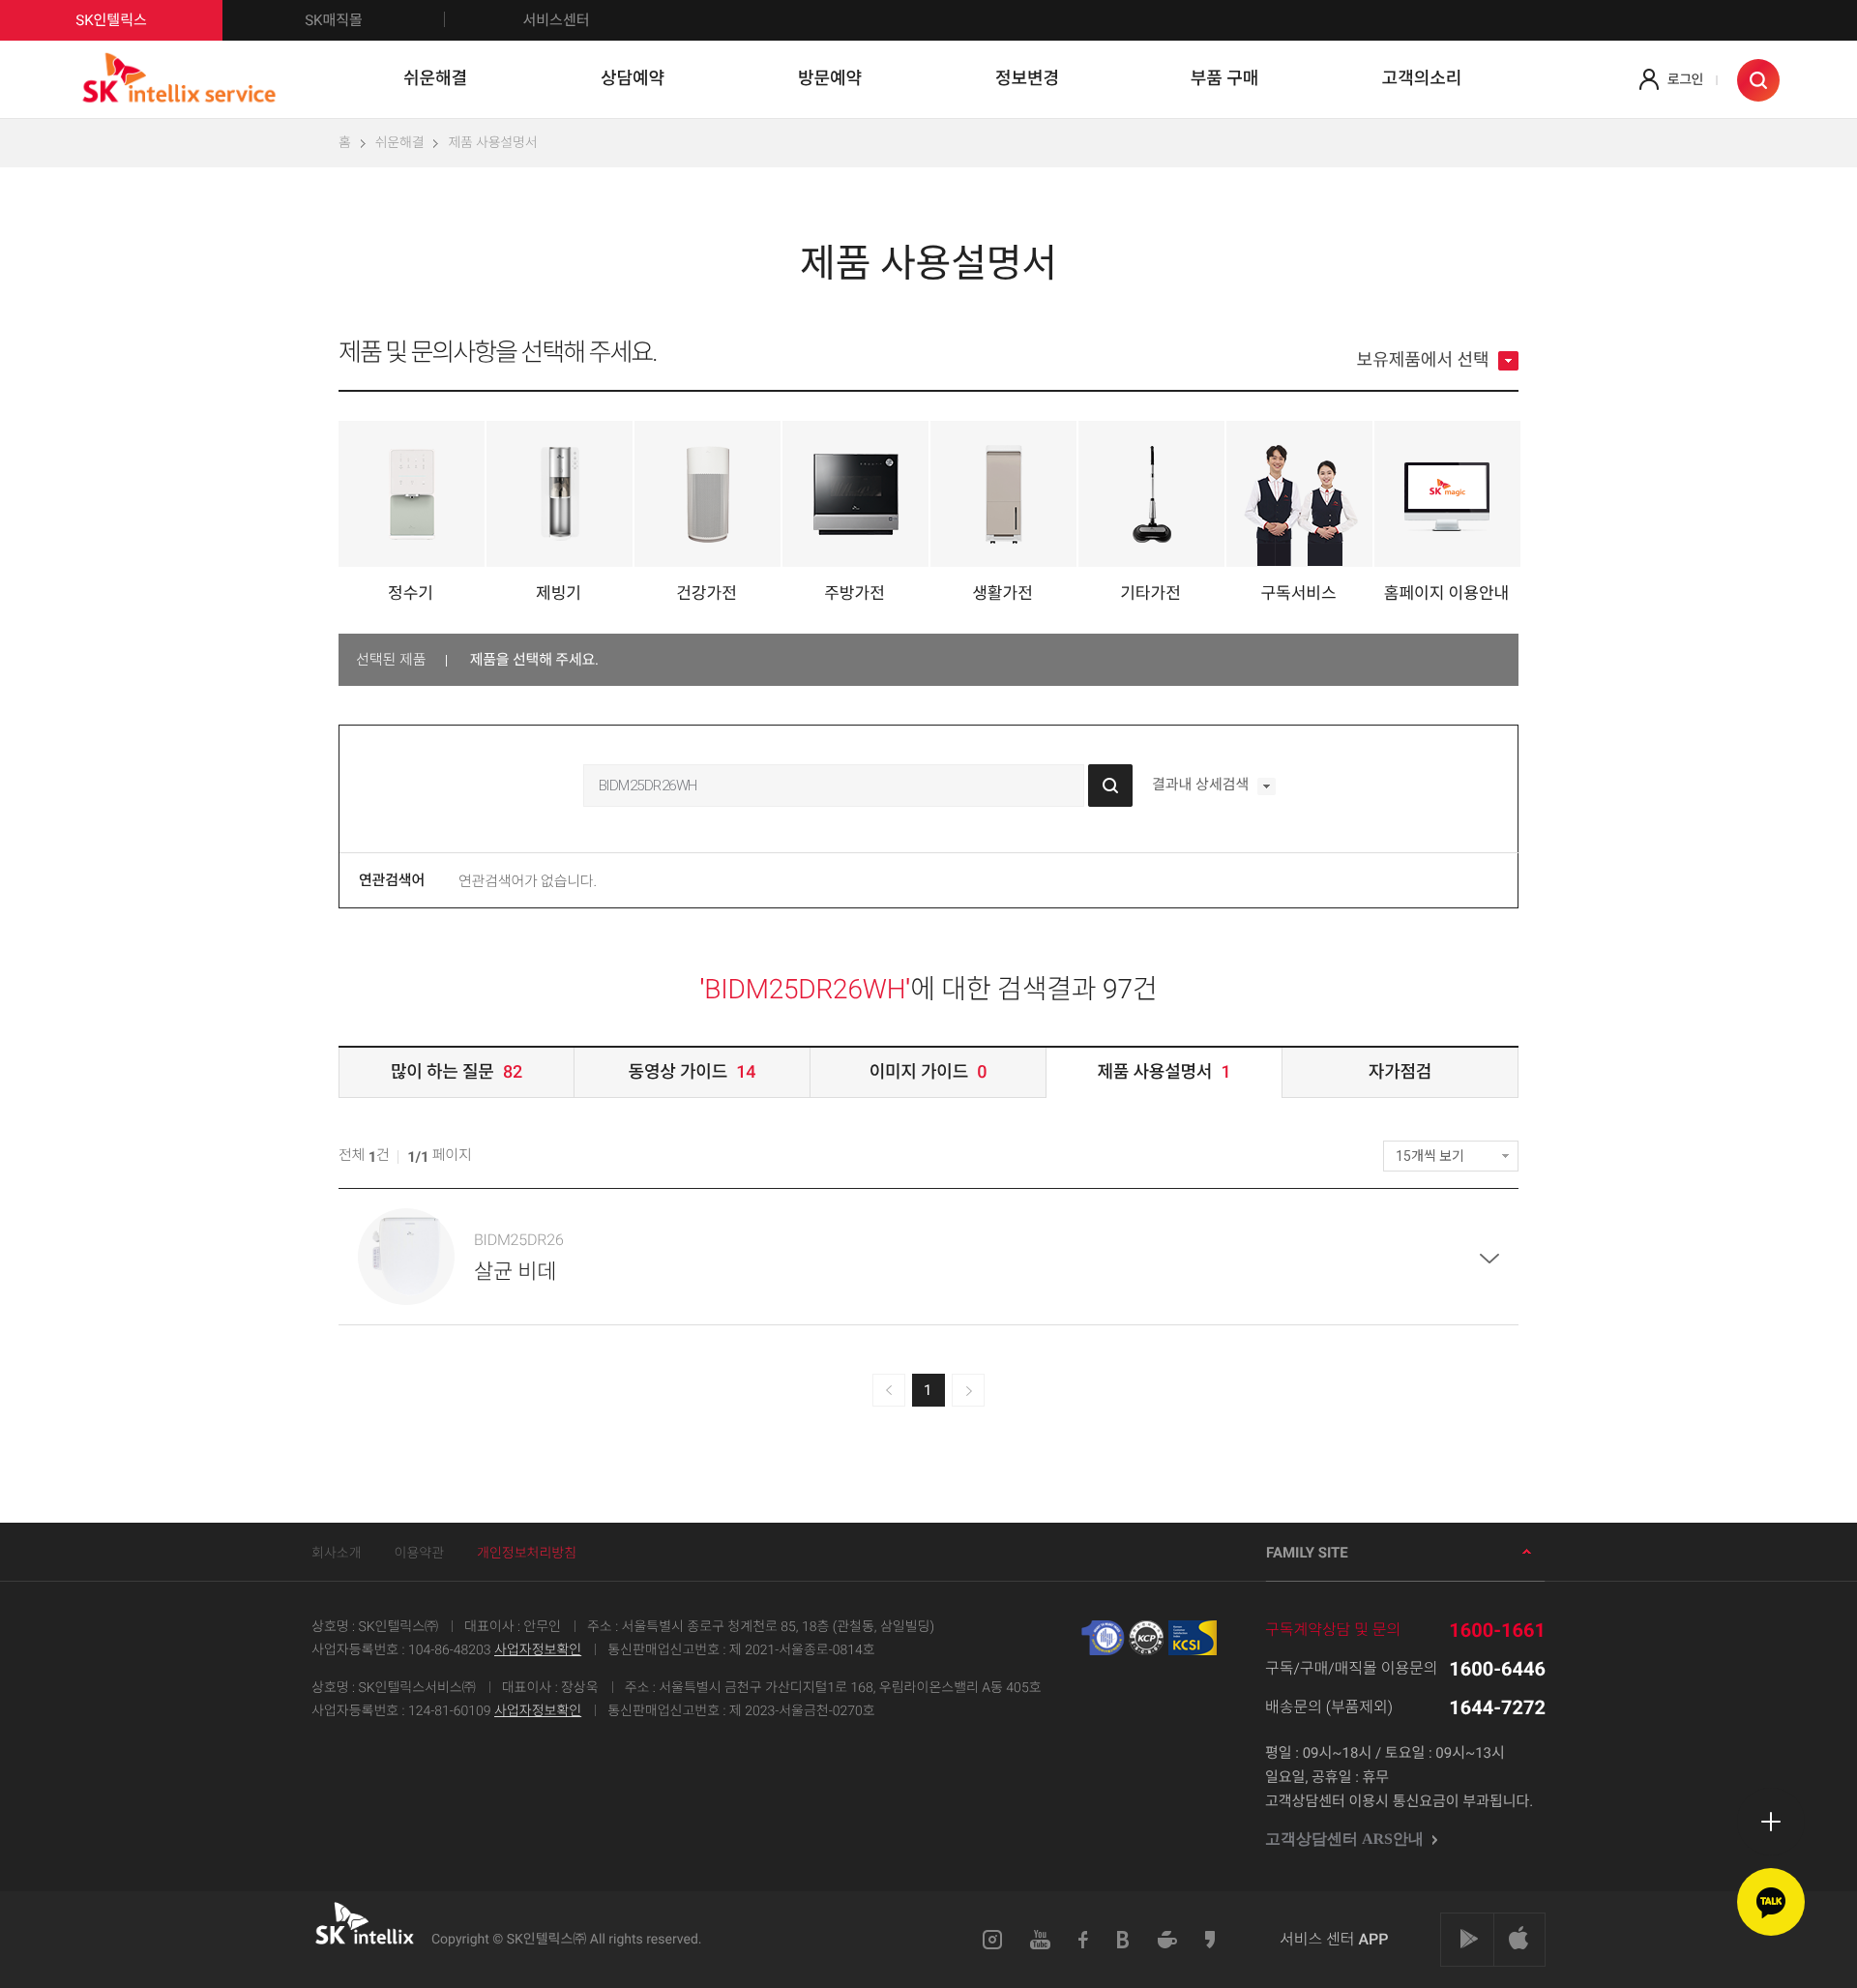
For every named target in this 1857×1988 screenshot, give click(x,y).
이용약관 (420, 1554)
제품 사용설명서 (492, 143)
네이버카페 (1167, 1940)
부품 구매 (1225, 79)
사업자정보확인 (538, 1650)
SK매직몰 (334, 20)
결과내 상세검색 (1202, 786)
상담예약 (633, 79)
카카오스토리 (1211, 1940)
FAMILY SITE (1307, 1553)
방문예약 (830, 79)
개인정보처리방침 (527, 1554)
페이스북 (1084, 1940)
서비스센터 (556, 20)
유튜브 (1040, 1940)
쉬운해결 (435, 79)
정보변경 (1027, 79)
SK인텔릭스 (111, 20)
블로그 (1123, 1940)
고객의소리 (1422, 79)
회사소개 (337, 1554)
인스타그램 (992, 1940)
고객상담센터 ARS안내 (1346, 1840)
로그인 (1685, 80)
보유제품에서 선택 (1425, 361)
